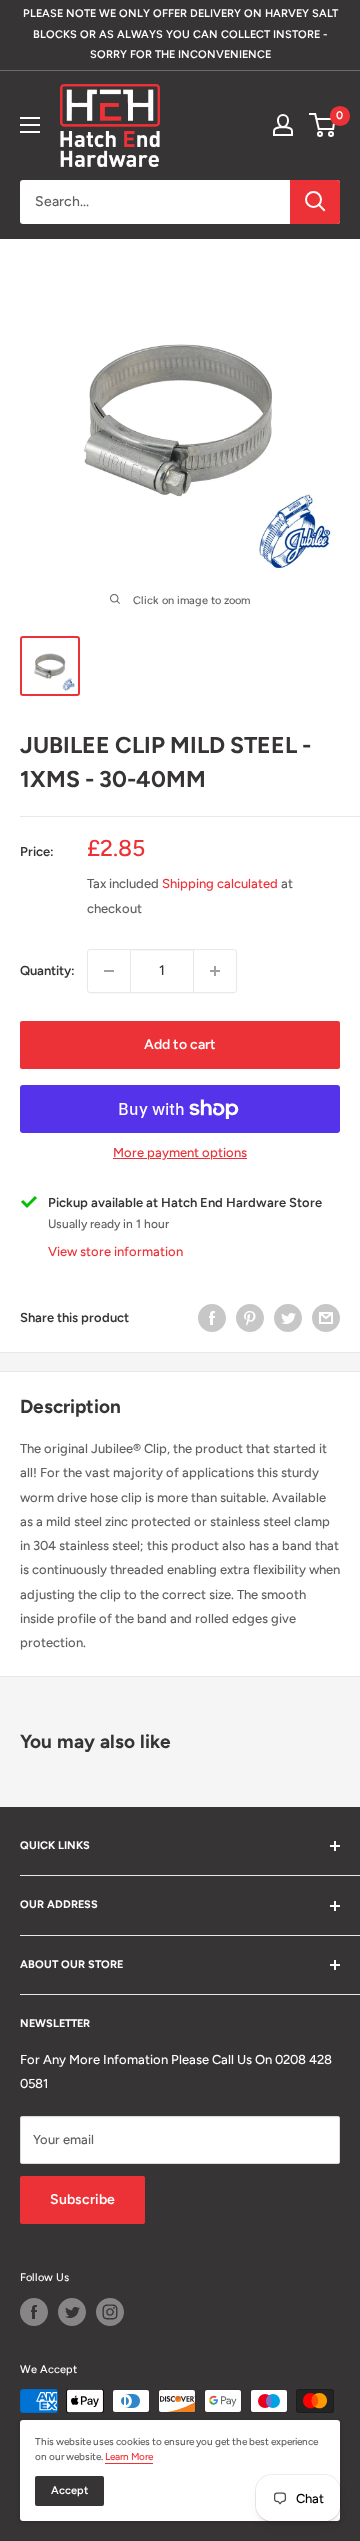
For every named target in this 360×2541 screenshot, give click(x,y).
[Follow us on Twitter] (72, 2312)
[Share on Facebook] (212, 1318)
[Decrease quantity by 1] (109, 971)
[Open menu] (30, 125)
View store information (115, 1251)
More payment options (180, 1152)
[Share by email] (326, 1318)
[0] (323, 125)
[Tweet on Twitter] (288, 1318)
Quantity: (47, 970)
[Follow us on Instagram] (110, 2312)
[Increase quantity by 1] (215, 971)
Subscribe (82, 2199)
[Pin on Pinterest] (250, 1318)
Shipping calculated (220, 883)
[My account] (283, 125)
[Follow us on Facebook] (34, 2312)
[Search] (315, 202)
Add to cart (180, 1044)
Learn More (129, 2456)
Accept (69, 2490)
